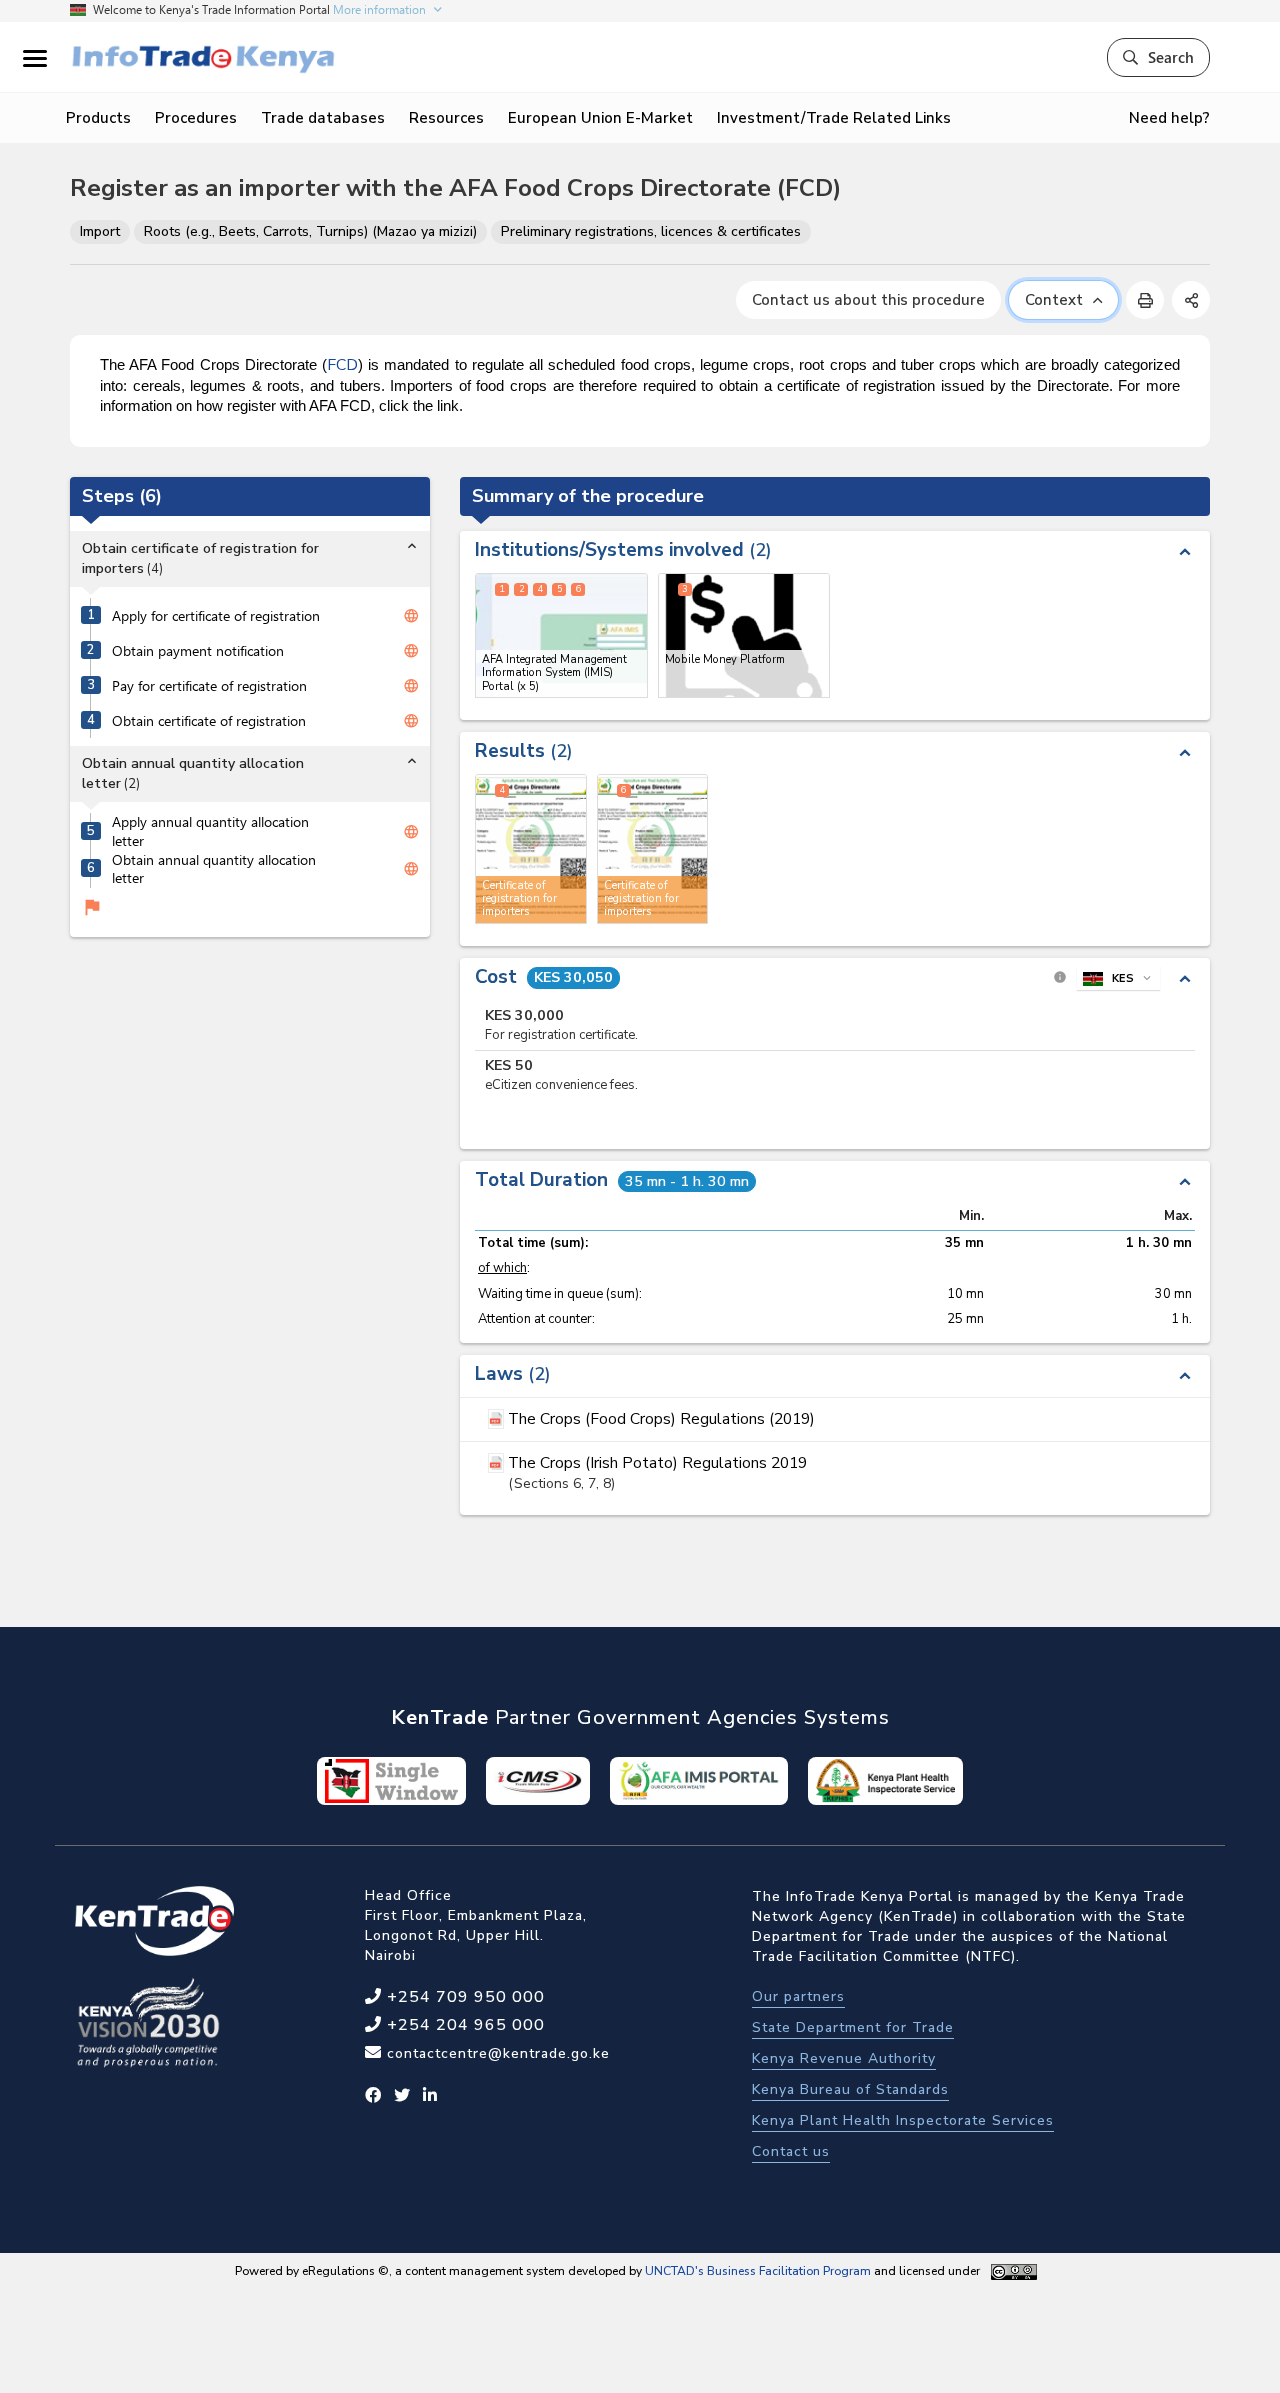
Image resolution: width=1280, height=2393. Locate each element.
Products (98, 118)
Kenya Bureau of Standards (850, 2089)
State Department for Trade (853, 2027)
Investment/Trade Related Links (834, 118)
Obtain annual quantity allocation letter (214, 868)
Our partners (798, 1996)
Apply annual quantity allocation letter (210, 831)
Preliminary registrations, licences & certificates (651, 231)
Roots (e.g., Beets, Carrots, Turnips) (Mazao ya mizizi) (310, 231)
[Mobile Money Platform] (744, 635)
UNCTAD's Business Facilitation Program (758, 2271)
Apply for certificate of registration (216, 616)
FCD (342, 365)
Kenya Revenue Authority (844, 2058)
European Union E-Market (600, 118)
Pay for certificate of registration (209, 686)
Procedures (196, 118)
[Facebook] (373, 2096)
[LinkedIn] (430, 2096)
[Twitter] (402, 2096)
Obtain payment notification (198, 651)
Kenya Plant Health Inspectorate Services (903, 2120)
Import (100, 231)
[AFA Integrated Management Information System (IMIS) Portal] (561, 635)
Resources (446, 118)
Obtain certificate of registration (209, 721)
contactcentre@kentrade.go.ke (496, 2053)
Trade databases (323, 118)
